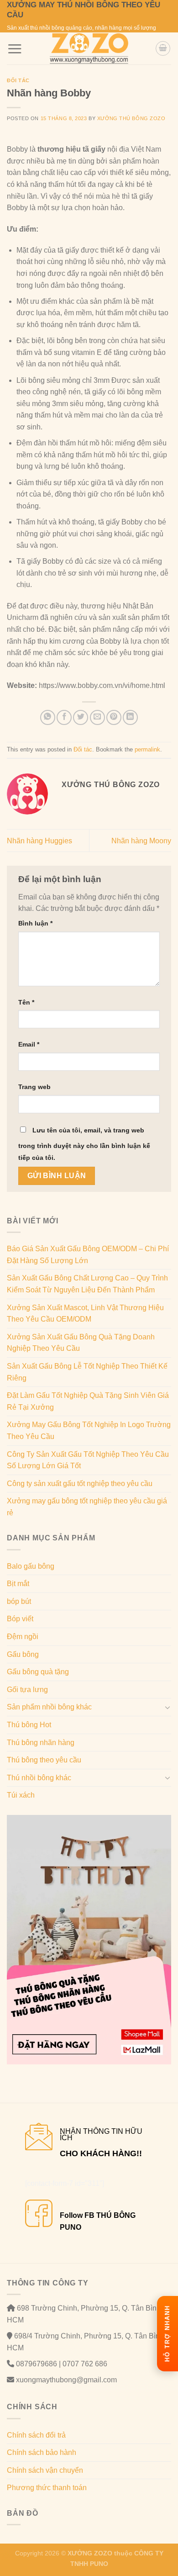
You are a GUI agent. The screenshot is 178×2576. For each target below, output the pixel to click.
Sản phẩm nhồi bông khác (49, 1707)
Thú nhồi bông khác (39, 1778)
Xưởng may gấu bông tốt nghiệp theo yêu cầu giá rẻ (87, 1507)
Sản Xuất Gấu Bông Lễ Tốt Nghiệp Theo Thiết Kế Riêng (87, 1372)
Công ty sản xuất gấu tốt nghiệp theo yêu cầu (80, 1484)
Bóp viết (20, 1619)
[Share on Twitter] (81, 717)
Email (29, 1044)
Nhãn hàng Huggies (39, 841)
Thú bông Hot (29, 1725)
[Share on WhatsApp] (48, 717)
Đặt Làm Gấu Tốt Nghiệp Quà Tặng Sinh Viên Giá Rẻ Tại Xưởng (88, 1401)
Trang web (34, 1087)
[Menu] (15, 49)
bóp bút (19, 1601)
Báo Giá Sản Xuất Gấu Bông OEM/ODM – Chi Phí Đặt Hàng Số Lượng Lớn (88, 1255)
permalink (147, 749)
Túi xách (21, 1795)
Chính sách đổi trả (36, 2435)
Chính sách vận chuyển (45, 2470)
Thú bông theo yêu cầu (44, 1760)
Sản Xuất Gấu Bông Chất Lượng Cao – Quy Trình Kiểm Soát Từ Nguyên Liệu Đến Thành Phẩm (87, 1284)
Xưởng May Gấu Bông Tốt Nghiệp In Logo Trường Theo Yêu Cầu (89, 1431)
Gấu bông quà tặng (38, 1672)
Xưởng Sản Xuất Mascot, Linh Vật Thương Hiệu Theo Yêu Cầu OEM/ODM (85, 1314)
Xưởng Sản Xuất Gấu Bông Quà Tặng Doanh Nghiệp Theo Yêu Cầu (81, 1343)
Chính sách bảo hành (42, 2452)
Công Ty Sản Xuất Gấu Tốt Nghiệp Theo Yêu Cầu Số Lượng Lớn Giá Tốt (88, 1460)
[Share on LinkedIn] (130, 717)
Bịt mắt (18, 1584)
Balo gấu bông (31, 1566)
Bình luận (35, 923)
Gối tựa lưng (27, 1690)
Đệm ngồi (23, 1637)
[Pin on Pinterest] (114, 717)
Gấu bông (23, 1654)
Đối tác (18, 80)
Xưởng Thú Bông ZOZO (131, 118)
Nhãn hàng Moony (141, 841)
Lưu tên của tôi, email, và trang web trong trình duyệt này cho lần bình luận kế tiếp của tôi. (84, 1144)
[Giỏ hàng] (163, 48)
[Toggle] (168, 1707)
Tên (26, 1002)
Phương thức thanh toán (47, 2488)
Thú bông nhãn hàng (41, 1743)
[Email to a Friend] (97, 717)
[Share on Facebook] (64, 717)
